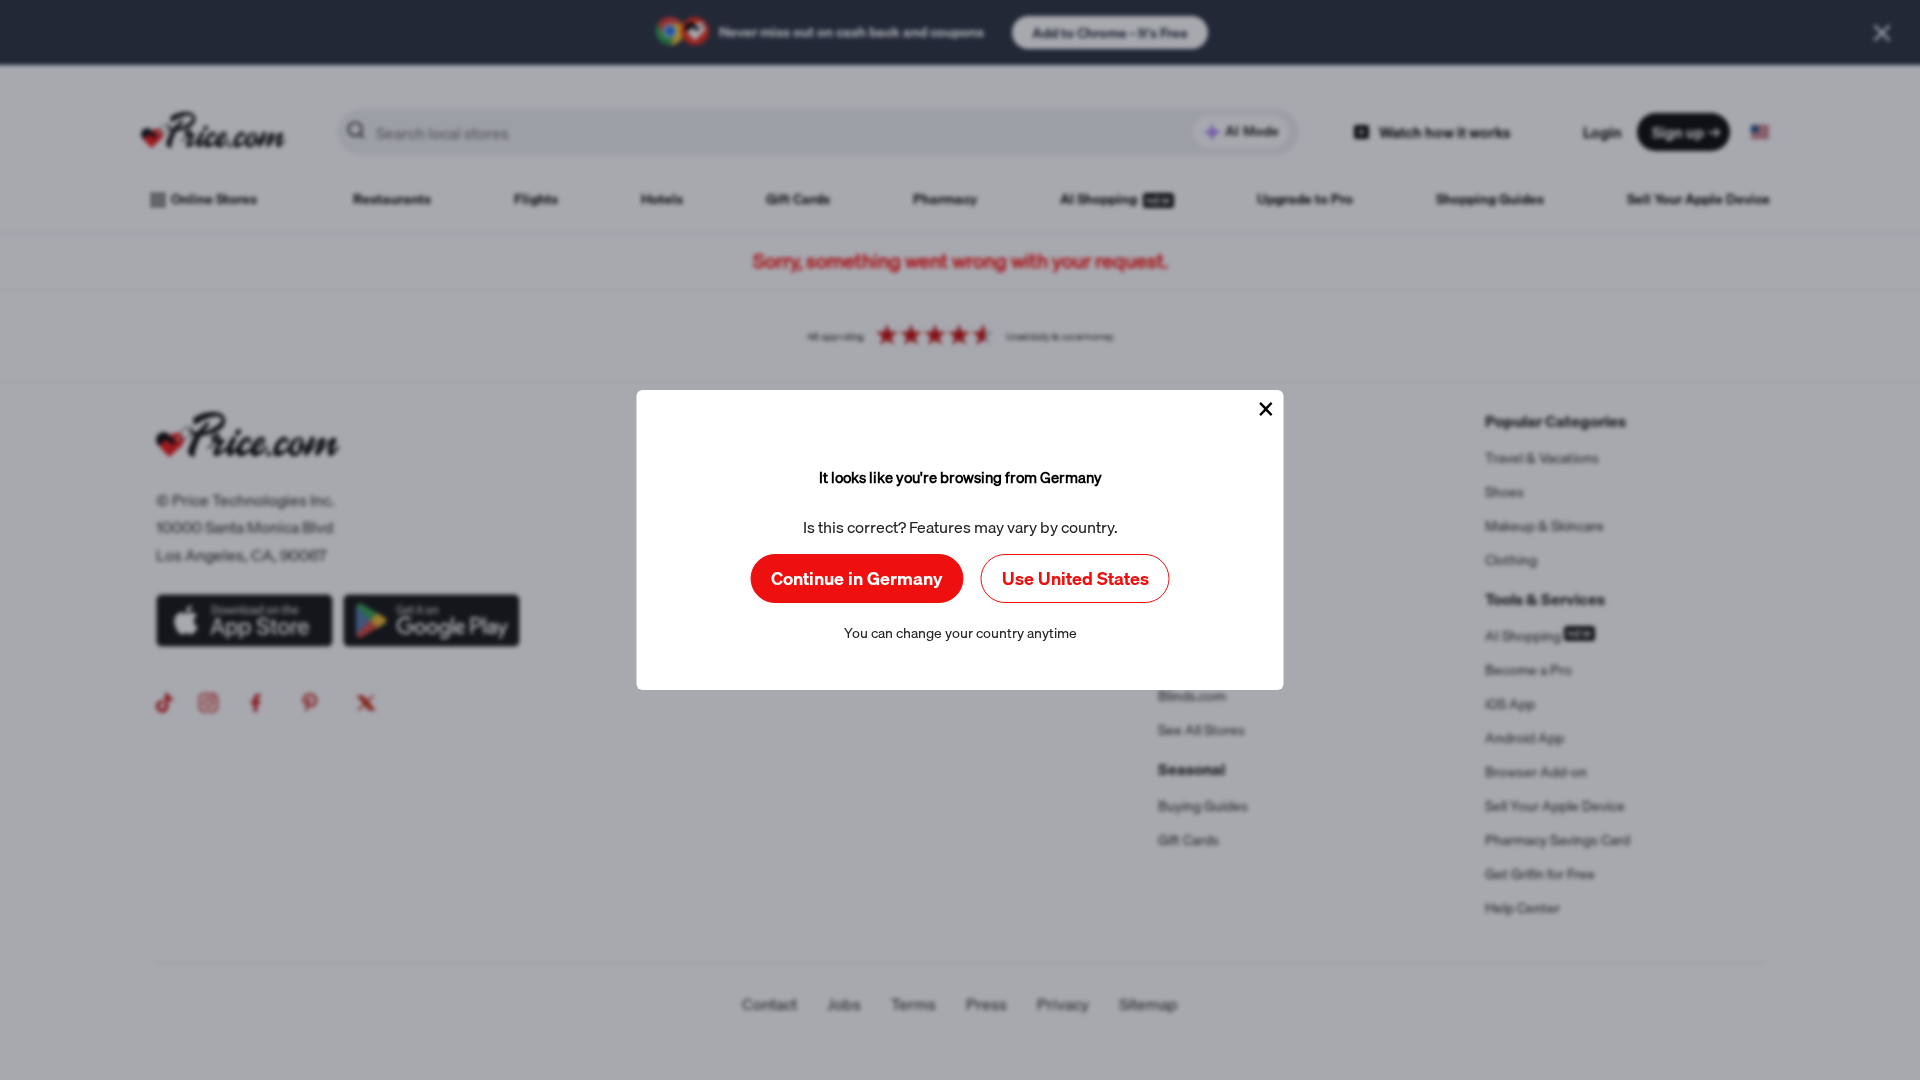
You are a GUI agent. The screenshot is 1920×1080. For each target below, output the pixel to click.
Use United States (1075, 578)
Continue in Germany (856, 578)
